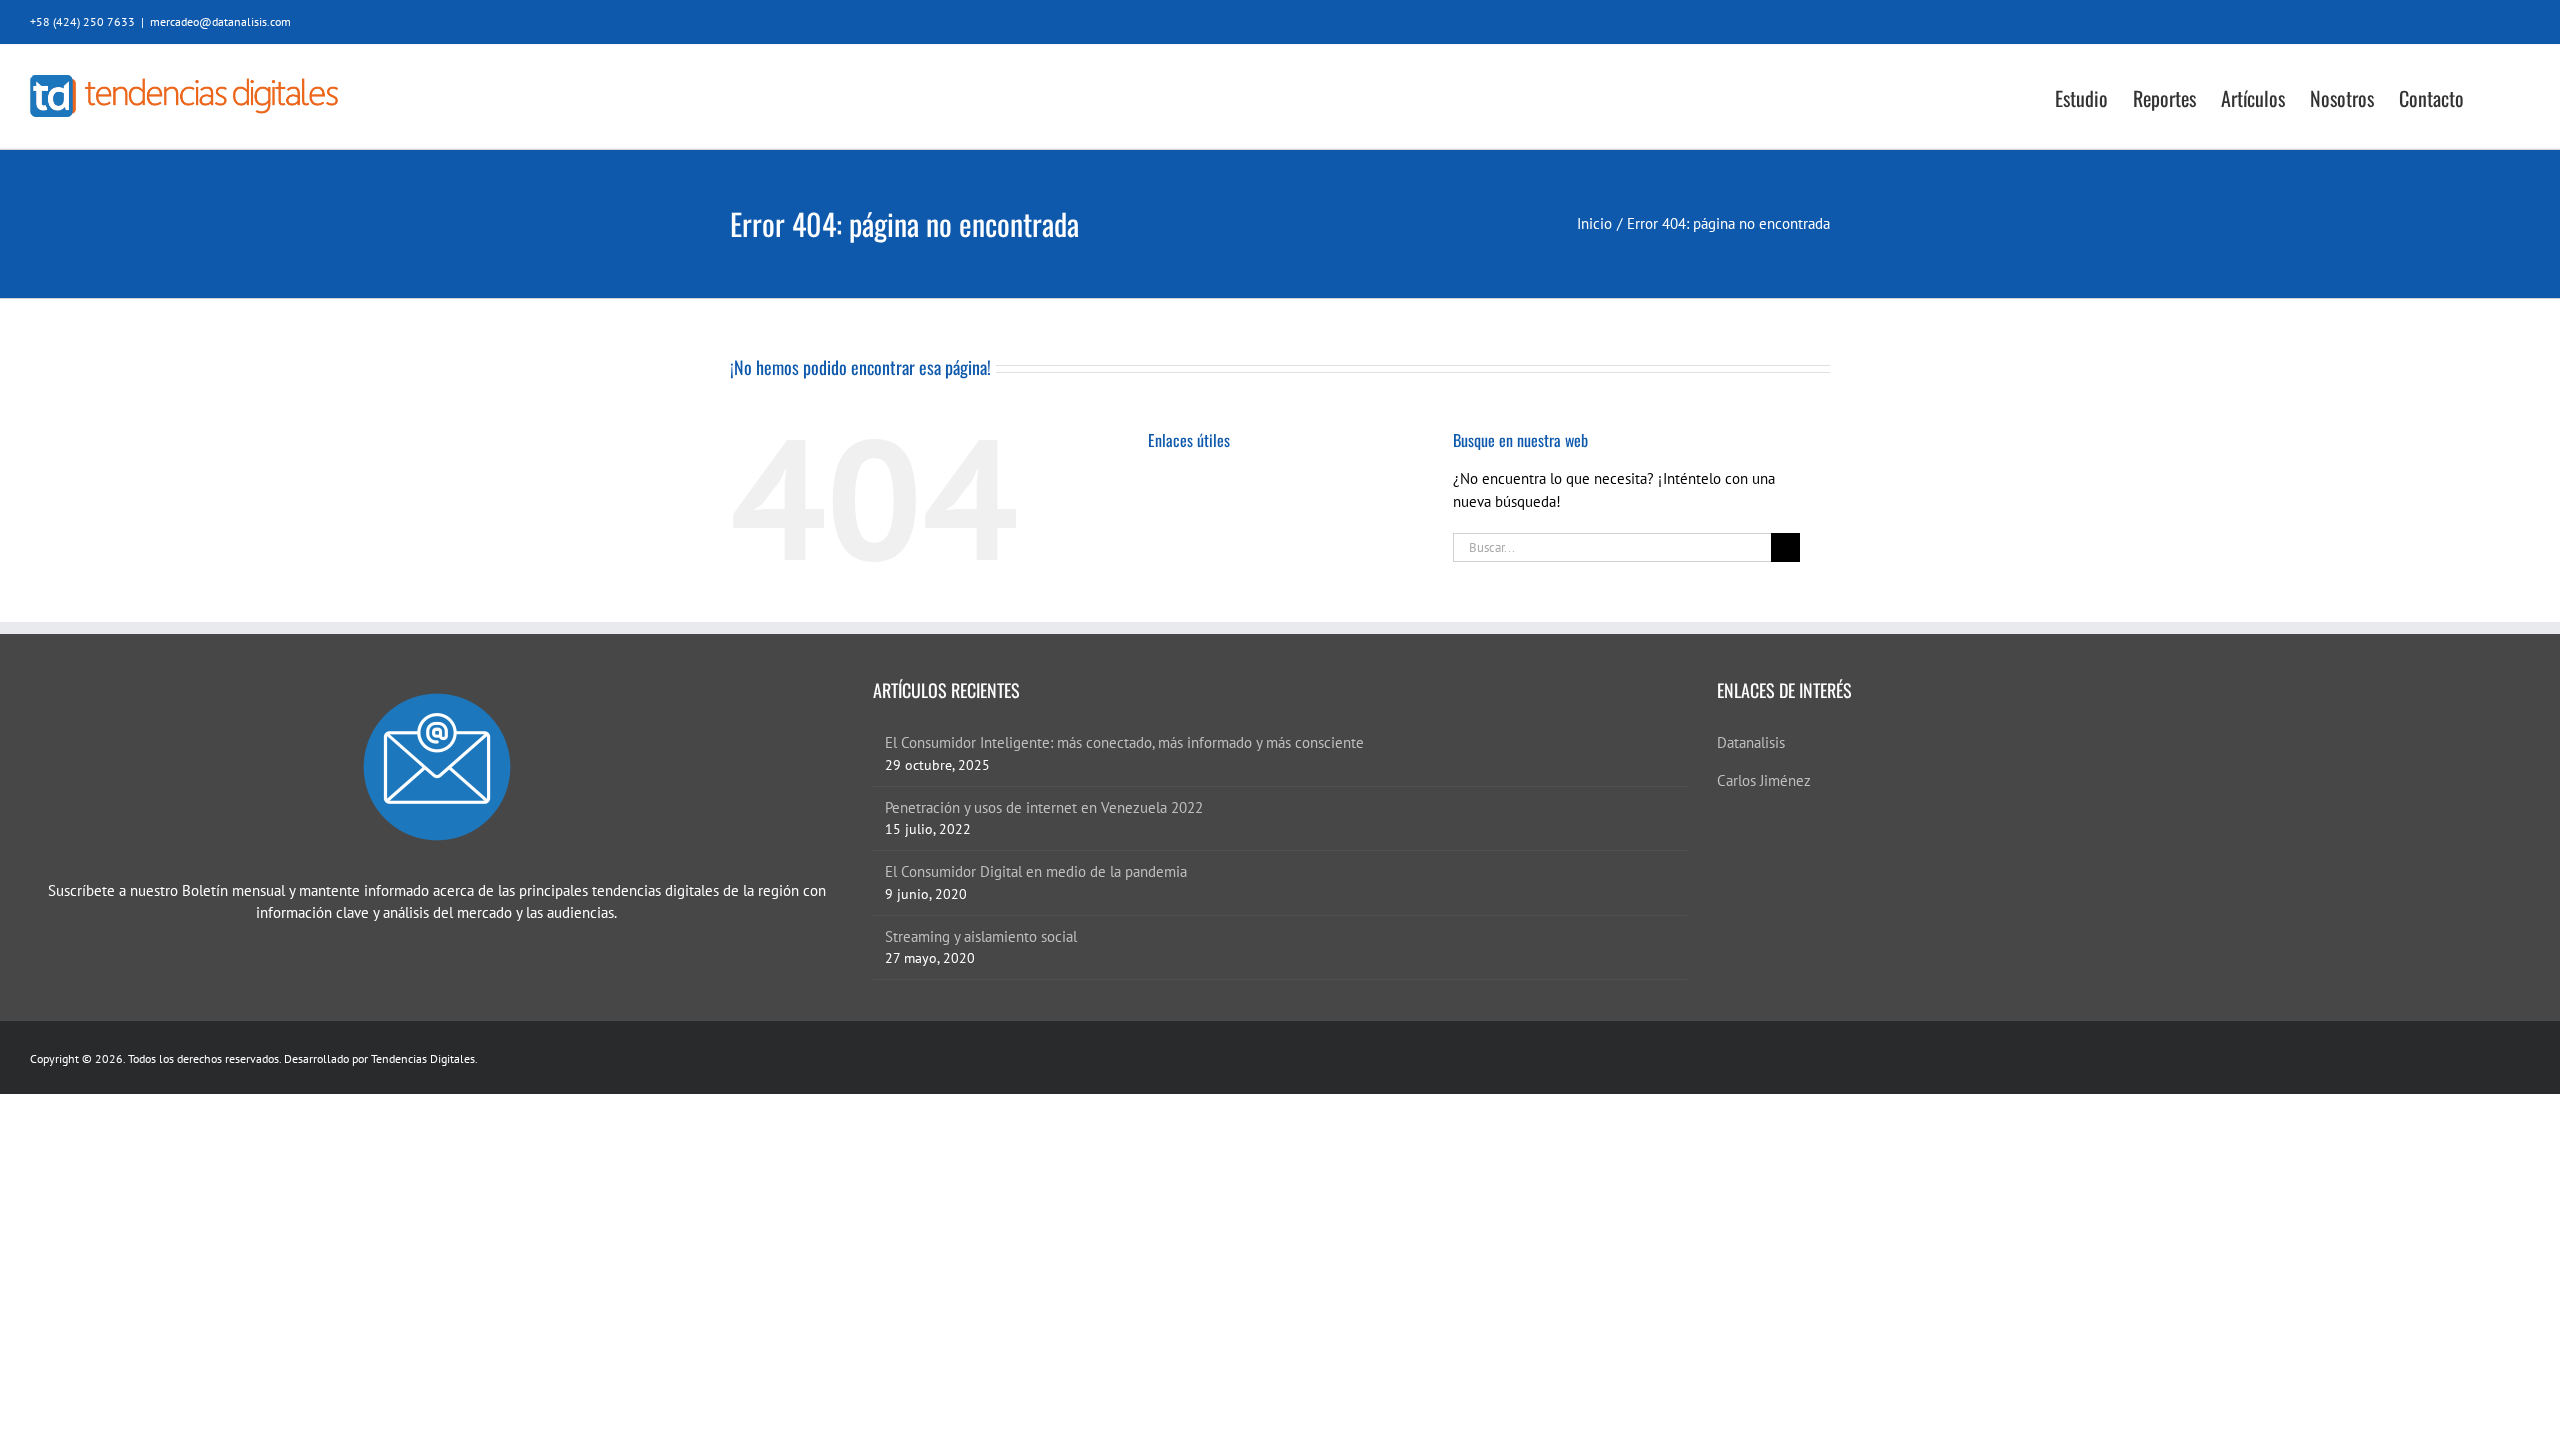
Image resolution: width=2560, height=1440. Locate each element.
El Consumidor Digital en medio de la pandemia (1036, 871)
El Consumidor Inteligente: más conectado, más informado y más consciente (1124, 742)
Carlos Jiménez (1764, 780)
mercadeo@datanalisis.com (220, 21)
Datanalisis (1751, 742)
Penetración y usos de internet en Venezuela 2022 (1044, 807)
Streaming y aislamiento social (981, 936)
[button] (2497, 96)
